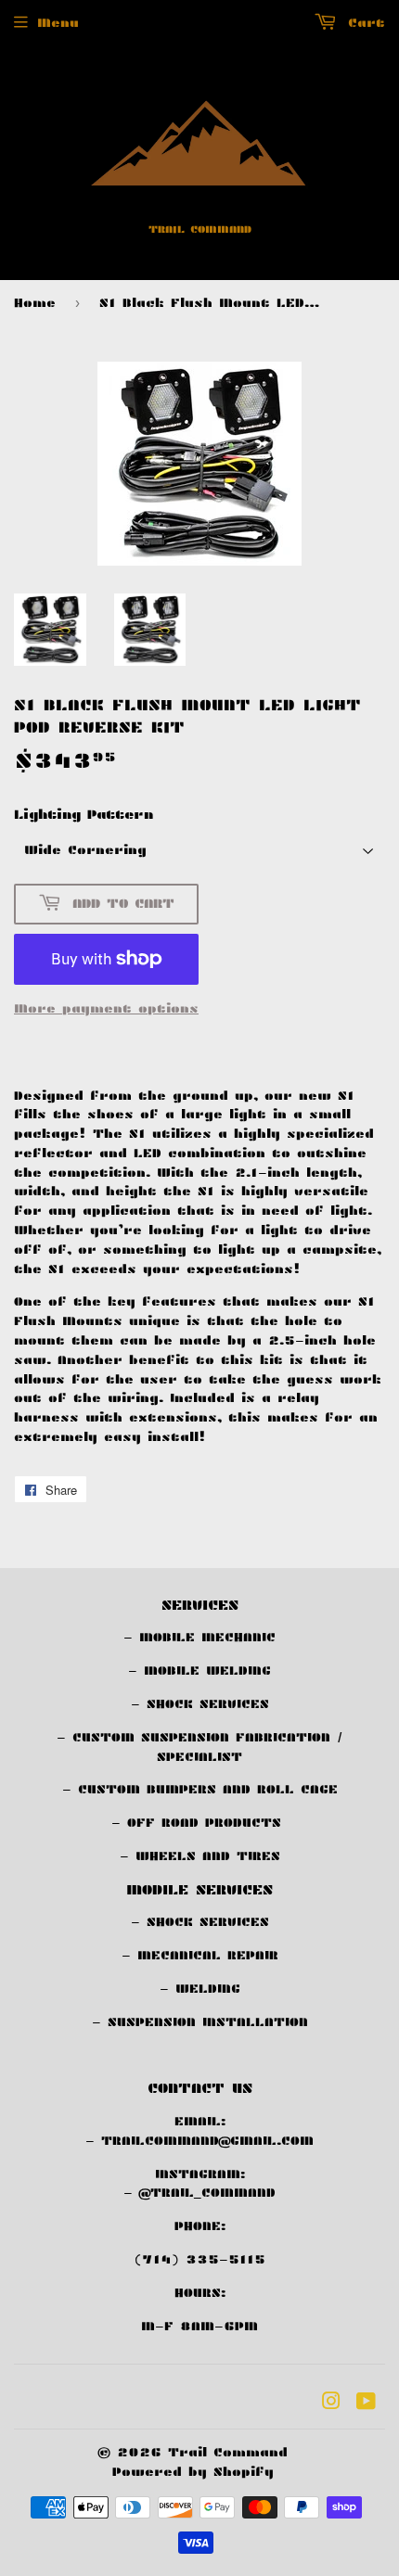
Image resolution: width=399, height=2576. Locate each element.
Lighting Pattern (84, 814)
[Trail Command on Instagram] (331, 2404)
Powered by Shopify (193, 2472)
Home (35, 303)
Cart (363, 23)
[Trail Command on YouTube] (366, 2404)
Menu (58, 23)
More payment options (106, 1008)
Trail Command (228, 2452)
